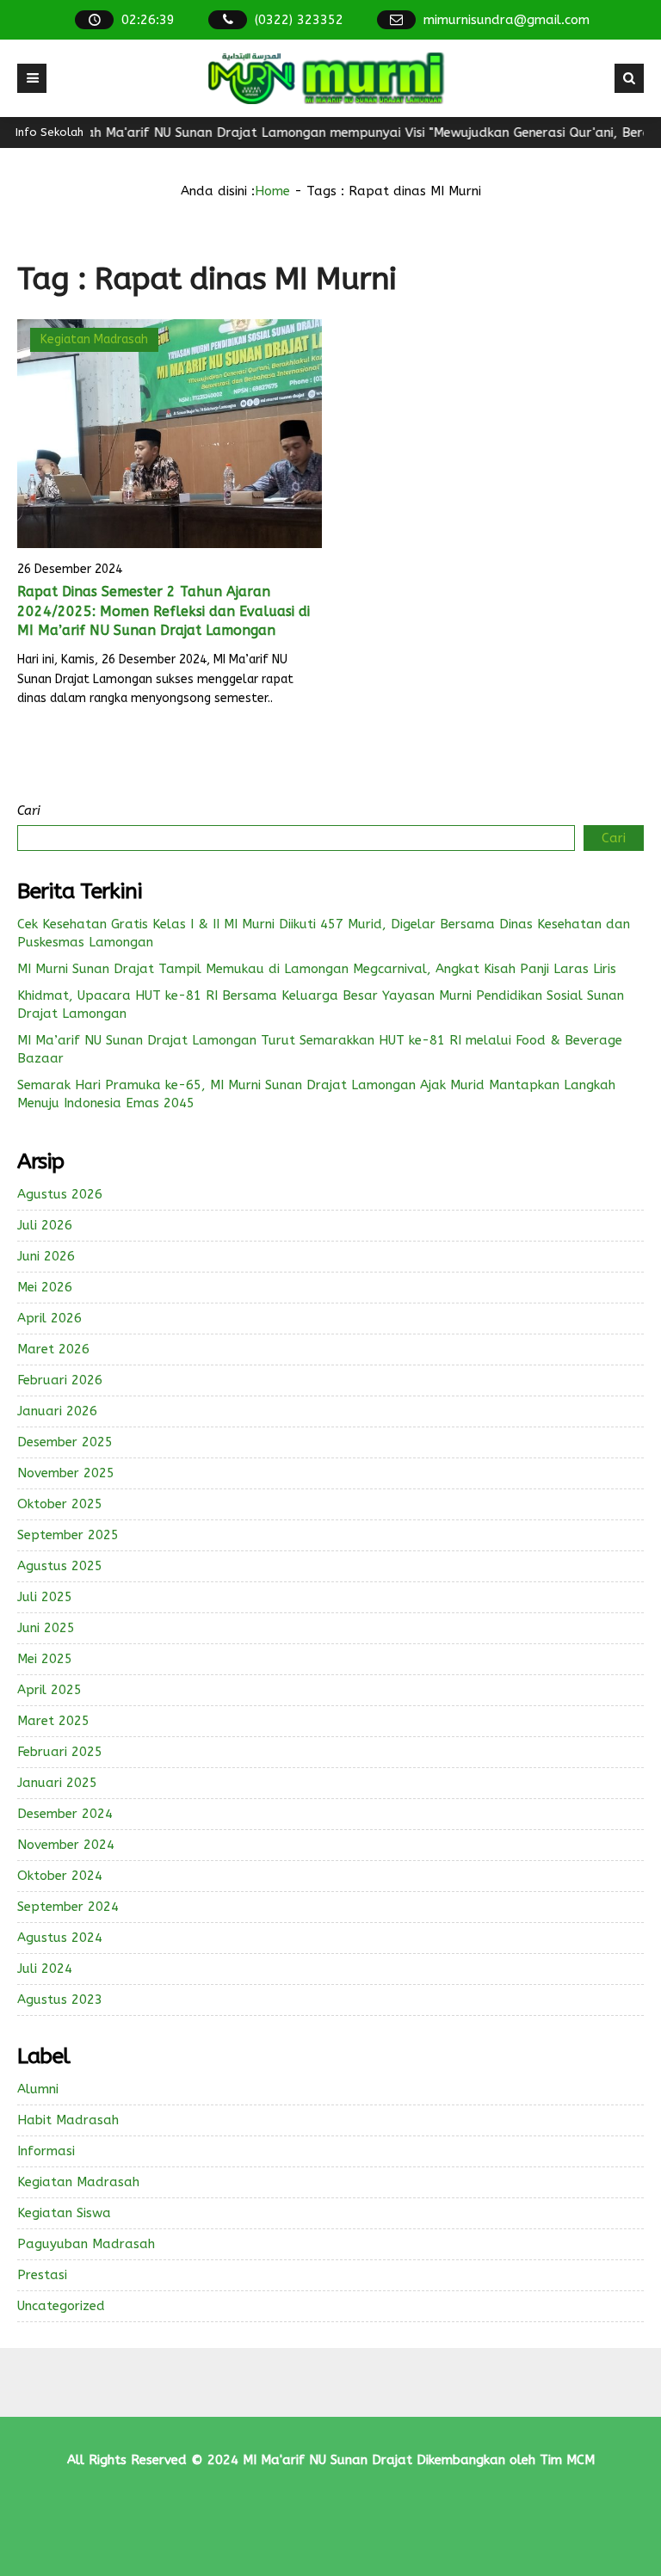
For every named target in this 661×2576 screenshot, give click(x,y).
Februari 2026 (60, 1380)
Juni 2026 (46, 1256)
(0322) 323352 (299, 20)
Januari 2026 (57, 1411)
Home (272, 191)
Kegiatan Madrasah (94, 339)
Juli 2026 (45, 1225)
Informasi (46, 2151)
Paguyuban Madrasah (86, 2244)
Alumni (38, 2089)
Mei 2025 (45, 1659)
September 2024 (68, 1907)
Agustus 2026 (60, 1194)
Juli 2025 (45, 1597)
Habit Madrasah (68, 2120)
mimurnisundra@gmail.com (507, 20)
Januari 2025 (57, 1783)
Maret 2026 (53, 1349)
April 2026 (49, 1318)
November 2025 (66, 1473)
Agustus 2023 (60, 2000)
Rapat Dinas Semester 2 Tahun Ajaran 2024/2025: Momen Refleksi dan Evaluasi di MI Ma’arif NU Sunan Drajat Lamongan (164, 611)
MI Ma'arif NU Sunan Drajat (327, 2460)
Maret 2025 (53, 1721)
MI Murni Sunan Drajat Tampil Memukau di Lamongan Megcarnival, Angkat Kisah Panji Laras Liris (317, 969)
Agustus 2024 (60, 1938)
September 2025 (68, 1535)
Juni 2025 (46, 1628)
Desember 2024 (65, 1814)
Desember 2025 (65, 1442)
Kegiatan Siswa (64, 2213)
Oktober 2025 (60, 1504)
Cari (29, 810)
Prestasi (42, 2275)
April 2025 (49, 1690)
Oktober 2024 (60, 1876)
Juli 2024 (45, 1969)
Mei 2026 (45, 1287)
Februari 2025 (60, 1752)
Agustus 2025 (60, 1566)
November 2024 (66, 1845)
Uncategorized (61, 2306)
